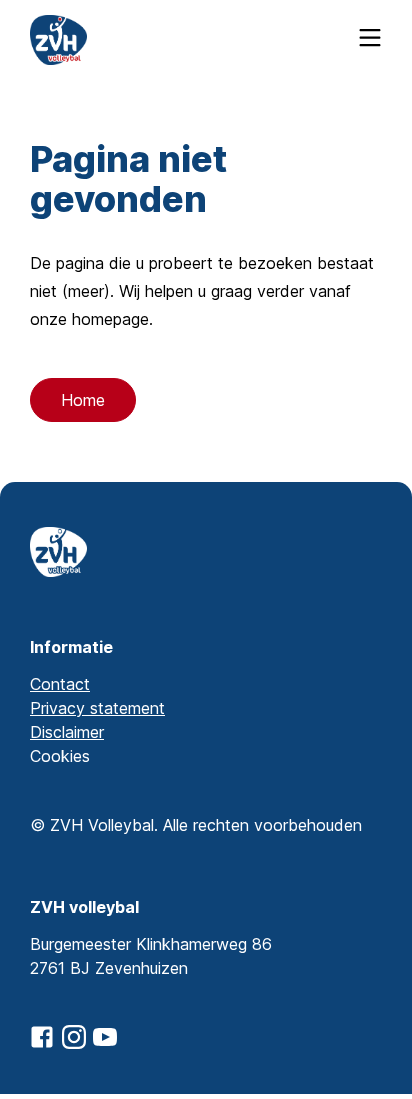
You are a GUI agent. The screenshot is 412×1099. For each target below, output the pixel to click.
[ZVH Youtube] (105, 1037)
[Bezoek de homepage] (58, 40)
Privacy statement (97, 708)
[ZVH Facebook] (42, 1037)
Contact (60, 684)
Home (83, 400)
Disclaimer (67, 732)
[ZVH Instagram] (74, 1037)
